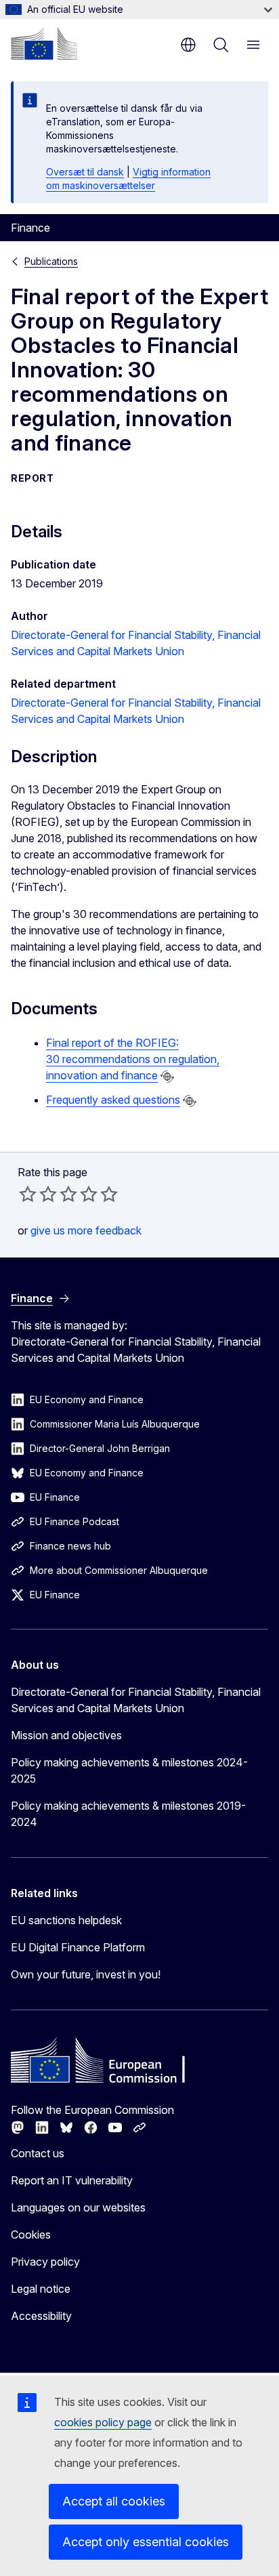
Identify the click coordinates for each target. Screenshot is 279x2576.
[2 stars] (38, 1194)
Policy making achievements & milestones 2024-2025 (129, 1770)
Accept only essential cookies (146, 2542)
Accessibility (41, 2316)
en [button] (188, 45)
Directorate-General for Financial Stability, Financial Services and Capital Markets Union (136, 1700)
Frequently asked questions (113, 1100)
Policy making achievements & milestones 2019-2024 (128, 1814)
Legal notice (41, 2289)
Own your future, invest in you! (86, 1974)
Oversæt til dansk (85, 172)
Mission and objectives (66, 1735)
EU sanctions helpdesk (66, 1920)
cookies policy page (103, 2422)
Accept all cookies (114, 2501)
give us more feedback (86, 1230)
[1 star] (28, 1194)
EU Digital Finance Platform (78, 1947)
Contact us (38, 2153)
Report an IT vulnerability (72, 2180)
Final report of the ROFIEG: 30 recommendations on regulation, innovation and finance (133, 1059)
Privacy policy (45, 2262)
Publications (51, 261)
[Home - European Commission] (44, 43)
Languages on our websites (78, 2207)
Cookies (31, 2235)
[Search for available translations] (167, 1077)
